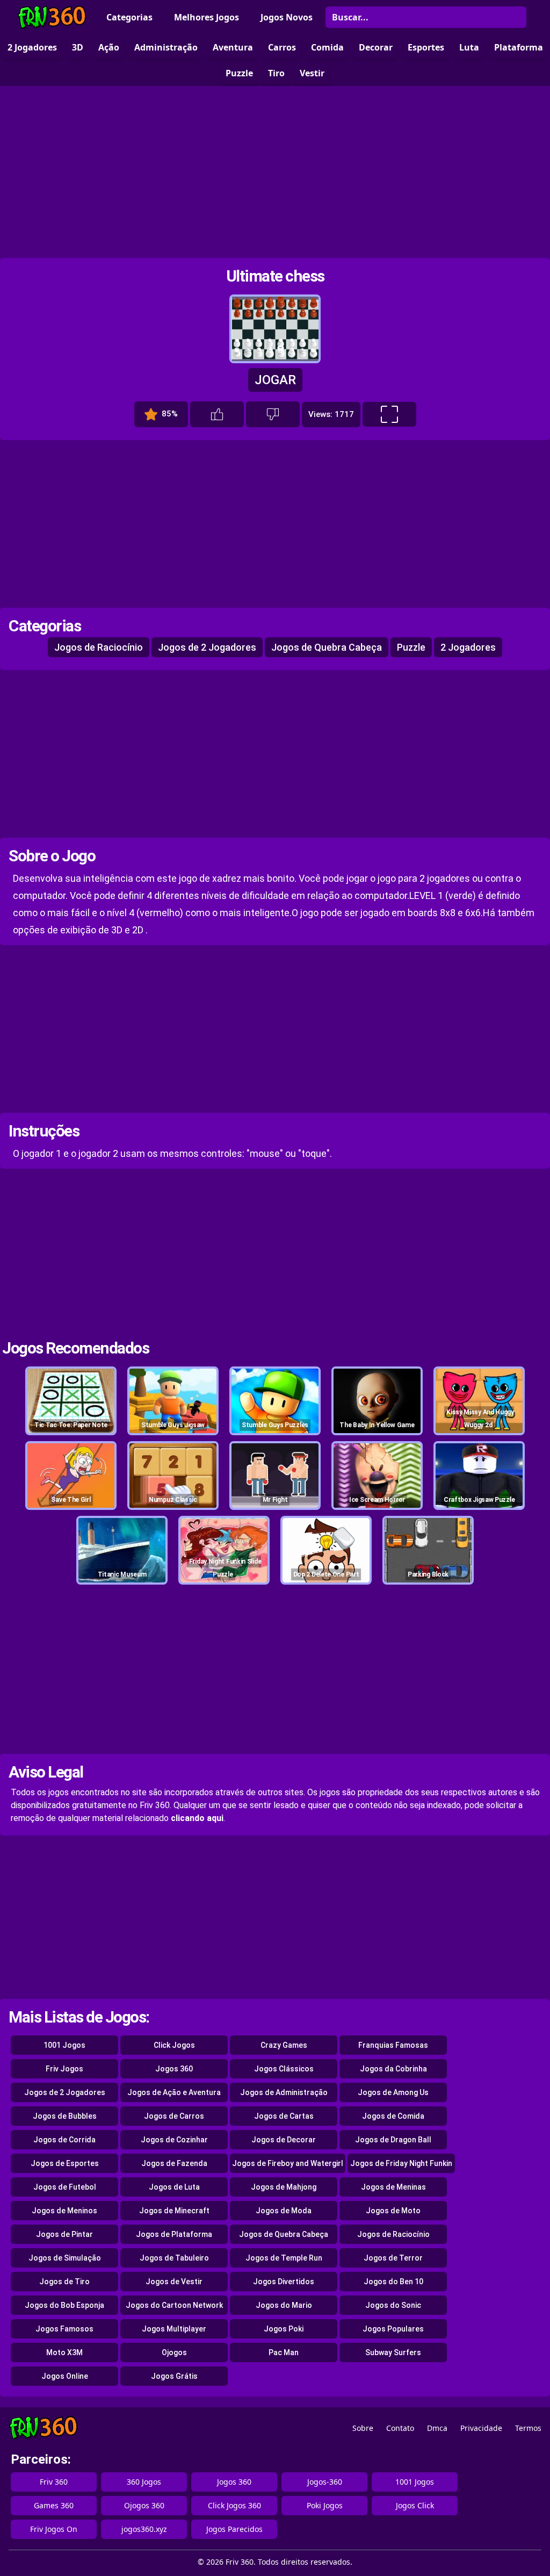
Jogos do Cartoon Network (174, 2305)
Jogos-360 (325, 2482)
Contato (400, 2428)
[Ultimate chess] (275, 358)
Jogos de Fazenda (174, 2163)
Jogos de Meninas (393, 2187)
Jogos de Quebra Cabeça (327, 647)
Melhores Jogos (207, 17)
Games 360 (54, 2505)
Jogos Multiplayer (174, 2329)
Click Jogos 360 (234, 2505)
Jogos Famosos (64, 2329)
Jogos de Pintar (64, 2234)
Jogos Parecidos (234, 2529)
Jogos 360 (174, 2069)
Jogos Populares (393, 2329)
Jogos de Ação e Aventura (174, 2092)
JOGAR (275, 380)
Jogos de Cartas (284, 2116)
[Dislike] (273, 414)
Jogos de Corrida (64, 2140)
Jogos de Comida (393, 2116)
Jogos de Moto (393, 2211)
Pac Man (284, 2352)
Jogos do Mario (284, 2305)
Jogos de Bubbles (65, 2116)
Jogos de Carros (174, 2116)
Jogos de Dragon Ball (393, 2140)
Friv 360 (54, 2482)
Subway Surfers (393, 2352)
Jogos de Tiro (64, 2282)
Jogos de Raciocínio (99, 647)
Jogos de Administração (284, 2092)
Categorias (129, 17)
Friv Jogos (64, 2069)
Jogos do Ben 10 (393, 2282)
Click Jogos (174, 2045)
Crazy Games (284, 2045)
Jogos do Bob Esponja (64, 2305)
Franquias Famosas (393, 2045)
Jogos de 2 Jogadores (207, 647)
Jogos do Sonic (393, 2305)
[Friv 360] (52, 17)
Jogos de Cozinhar (174, 2140)
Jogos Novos (287, 17)
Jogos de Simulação (65, 2258)
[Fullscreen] (389, 414)
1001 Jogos (64, 2045)
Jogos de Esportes (65, 2163)
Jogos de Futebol (65, 2187)
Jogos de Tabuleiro (174, 2258)
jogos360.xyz (144, 2529)
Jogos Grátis (174, 2376)
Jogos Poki (284, 2329)
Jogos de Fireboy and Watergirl (288, 2163)
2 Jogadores (468, 647)
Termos (528, 2428)
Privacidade (481, 2428)
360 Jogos (144, 2482)
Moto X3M (64, 2352)
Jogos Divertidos (284, 2282)
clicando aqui (197, 1818)
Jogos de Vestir (174, 2282)
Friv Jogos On (54, 2529)
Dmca (437, 2428)
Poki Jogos (325, 2505)
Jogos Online (65, 2376)
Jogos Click (415, 2505)
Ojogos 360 (144, 2505)
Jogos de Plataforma (174, 2234)
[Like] (217, 414)
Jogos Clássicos (284, 2069)
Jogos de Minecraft (174, 2211)
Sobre (363, 2428)
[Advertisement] (275, 172)
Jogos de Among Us (393, 2092)
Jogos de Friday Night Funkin (401, 2163)
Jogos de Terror (393, 2258)
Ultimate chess (275, 276)
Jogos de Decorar (284, 2140)
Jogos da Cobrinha (393, 2069)
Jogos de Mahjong (284, 2187)
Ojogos (174, 2352)
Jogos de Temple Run (284, 2258)
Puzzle (411, 647)
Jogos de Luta (174, 2187)
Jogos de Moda (284, 2211)
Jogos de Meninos (64, 2211)
